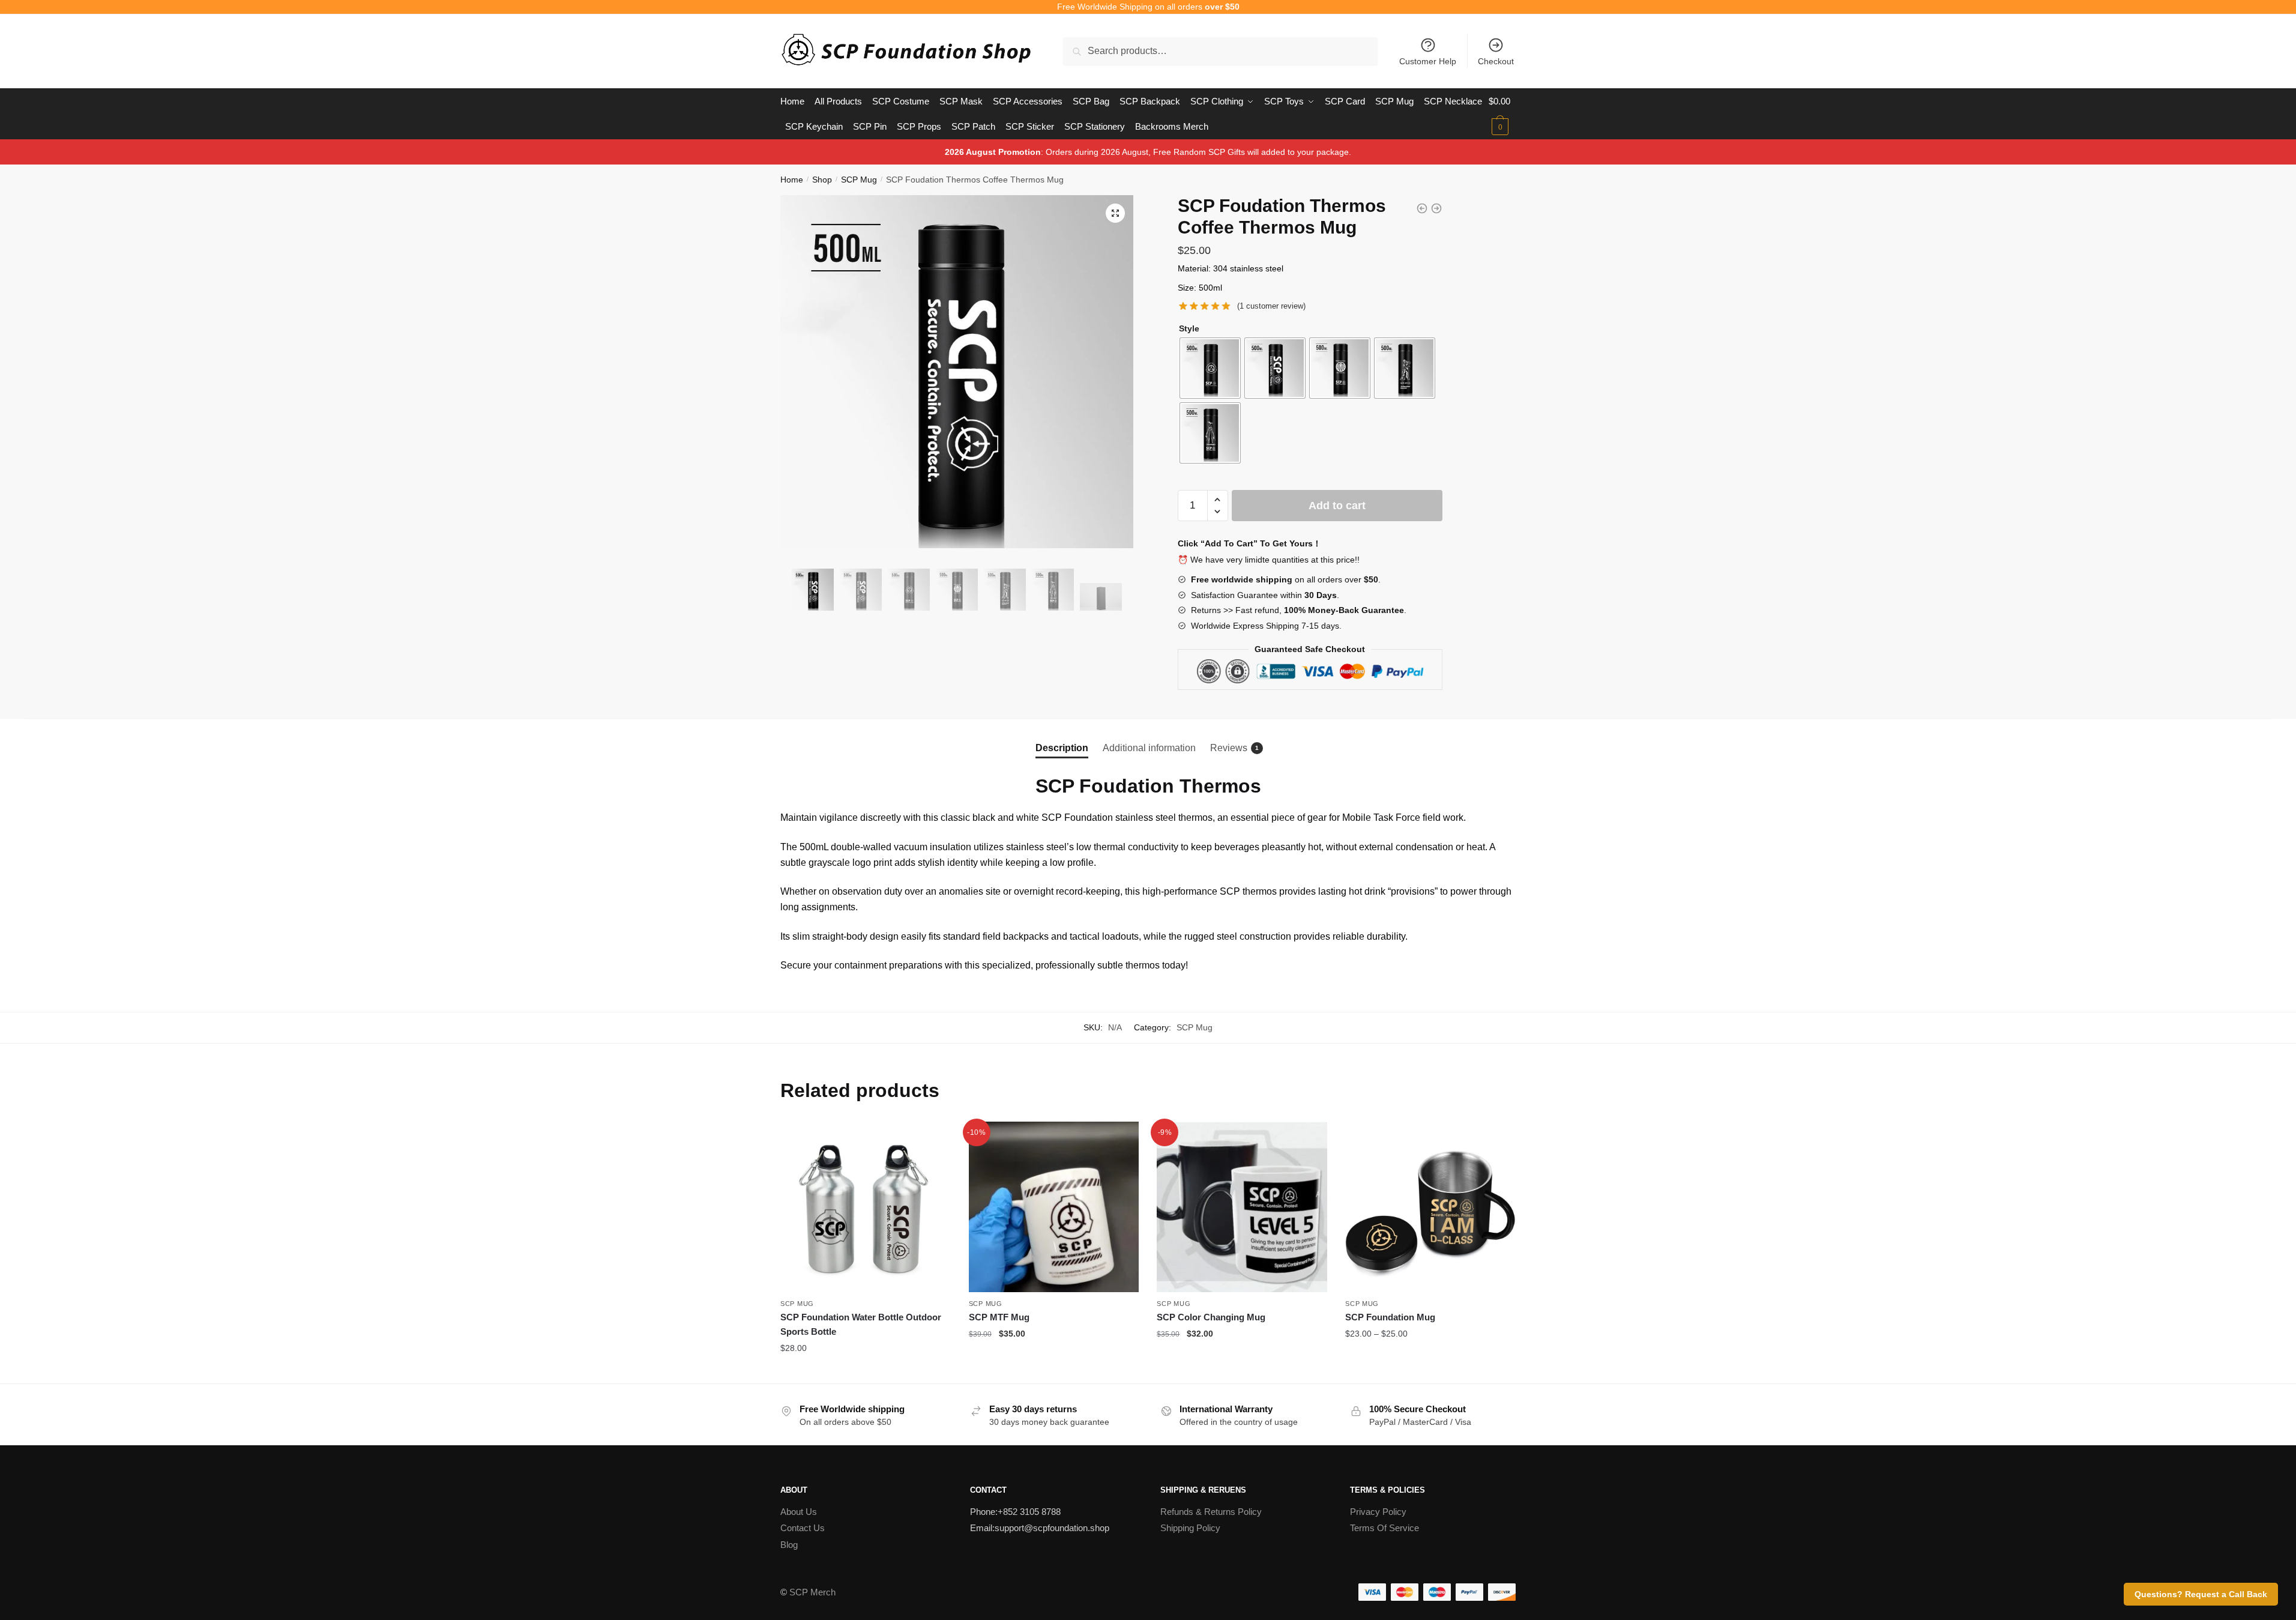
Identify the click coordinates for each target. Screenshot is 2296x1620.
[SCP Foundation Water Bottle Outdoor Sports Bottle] (866, 1207)
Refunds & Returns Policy (1211, 1512)
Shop (822, 180)
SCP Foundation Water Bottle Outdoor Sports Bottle (861, 1324)
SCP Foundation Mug (1390, 1317)
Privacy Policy (1378, 1512)
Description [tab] (1062, 748)
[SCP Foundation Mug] (1430, 1207)
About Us (799, 1512)
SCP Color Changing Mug (1211, 1317)
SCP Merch (812, 1592)
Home (792, 180)
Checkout (1496, 61)
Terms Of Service (1385, 1528)
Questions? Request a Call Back (2201, 1594)
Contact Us (803, 1528)
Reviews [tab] (1229, 748)
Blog (789, 1545)
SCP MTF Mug (999, 1317)
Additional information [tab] (1149, 748)
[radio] (1210, 368)
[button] (1115, 213)
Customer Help (1428, 61)
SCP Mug (859, 180)
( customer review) (1271, 306)
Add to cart (1337, 506)
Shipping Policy (1190, 1528)
